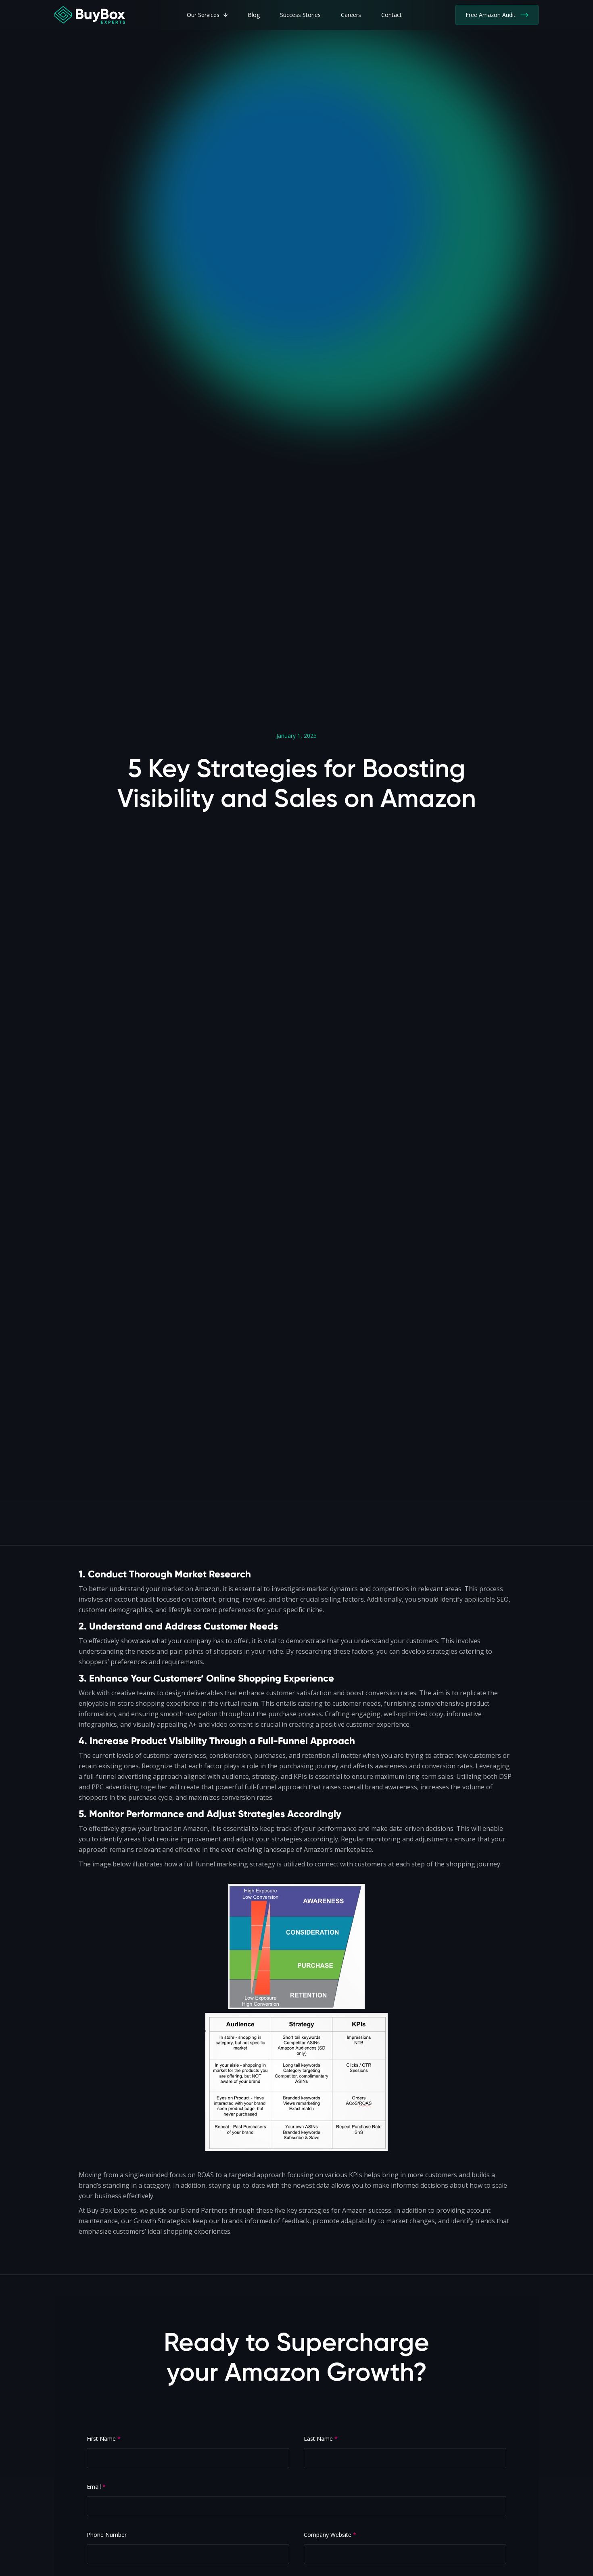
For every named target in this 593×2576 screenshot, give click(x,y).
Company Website (330, 2535)
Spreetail (306, 2410)
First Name (104, 2439)
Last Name (321, 2439)
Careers (351, 15)
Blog (254, 15)
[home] (90, 15)
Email (96, 2487)
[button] (207, 15)
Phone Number (107, 2535)
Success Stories (300, 15)
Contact (392, 15)
